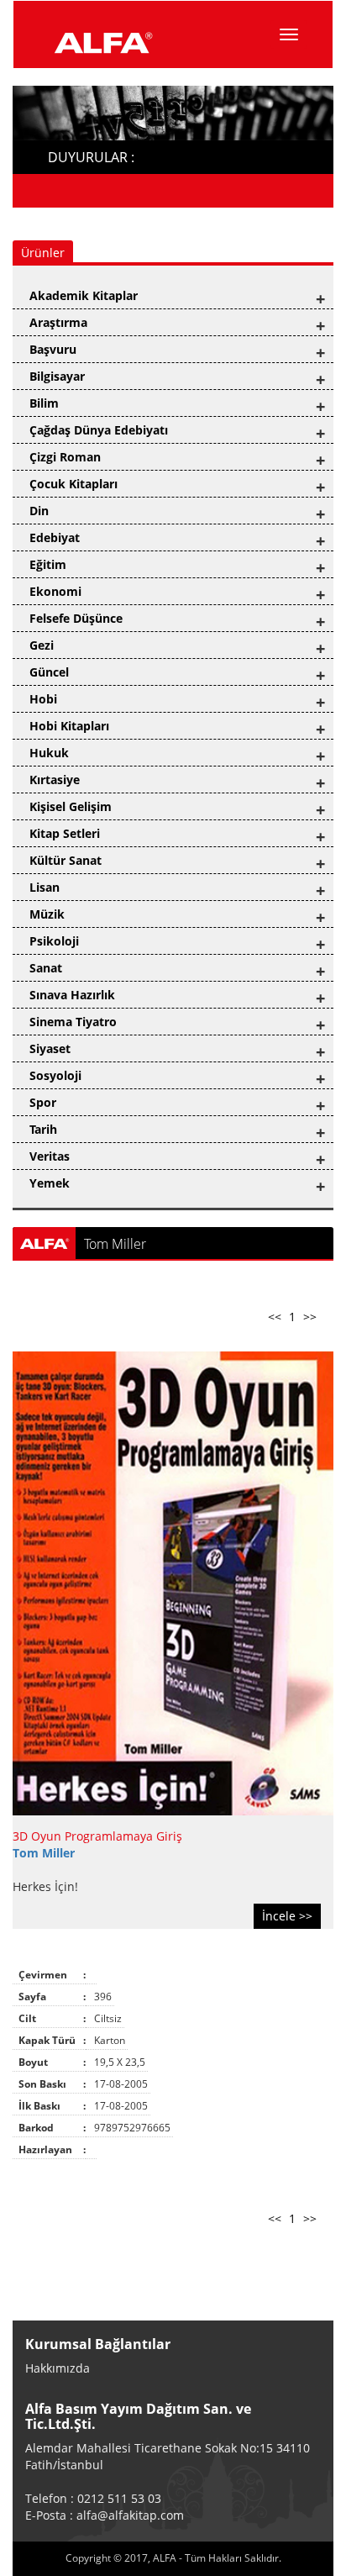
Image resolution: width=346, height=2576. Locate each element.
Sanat (46, 968)
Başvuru (53, 349)
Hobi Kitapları (69, 726)
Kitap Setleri (65, 833)
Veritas (50, 1156)
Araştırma (58, 322)
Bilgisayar (57, 376)
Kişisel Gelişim (71, 806)
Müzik (47, 914)
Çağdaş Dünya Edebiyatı (99, 430)
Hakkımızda (58, 2368)
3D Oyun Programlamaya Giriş (97, 1836)
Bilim (44, 403)
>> (310, 1317)
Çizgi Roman (65, 457)
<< (275, 1317)
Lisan (45, 887)
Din (39, 511)
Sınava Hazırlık (72, 995)
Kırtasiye (55, 780)
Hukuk (49, 753)
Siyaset (50, 1048)
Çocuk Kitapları (73, 484)
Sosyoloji (55, 1075)
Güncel (49, 672)
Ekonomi (55, 591)
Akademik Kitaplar (84, 295)
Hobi (43, 699)
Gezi (42, 645)
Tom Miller (44, 1853)
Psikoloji (54, 941)
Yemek (50, 1183)
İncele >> (287, 1916)
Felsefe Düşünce (76, 618)
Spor (43, 1102)
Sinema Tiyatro (73, 1022)
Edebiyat (55, 537)
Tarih (43, 1129)
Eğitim (48, 564)
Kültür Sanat (66, 860)
